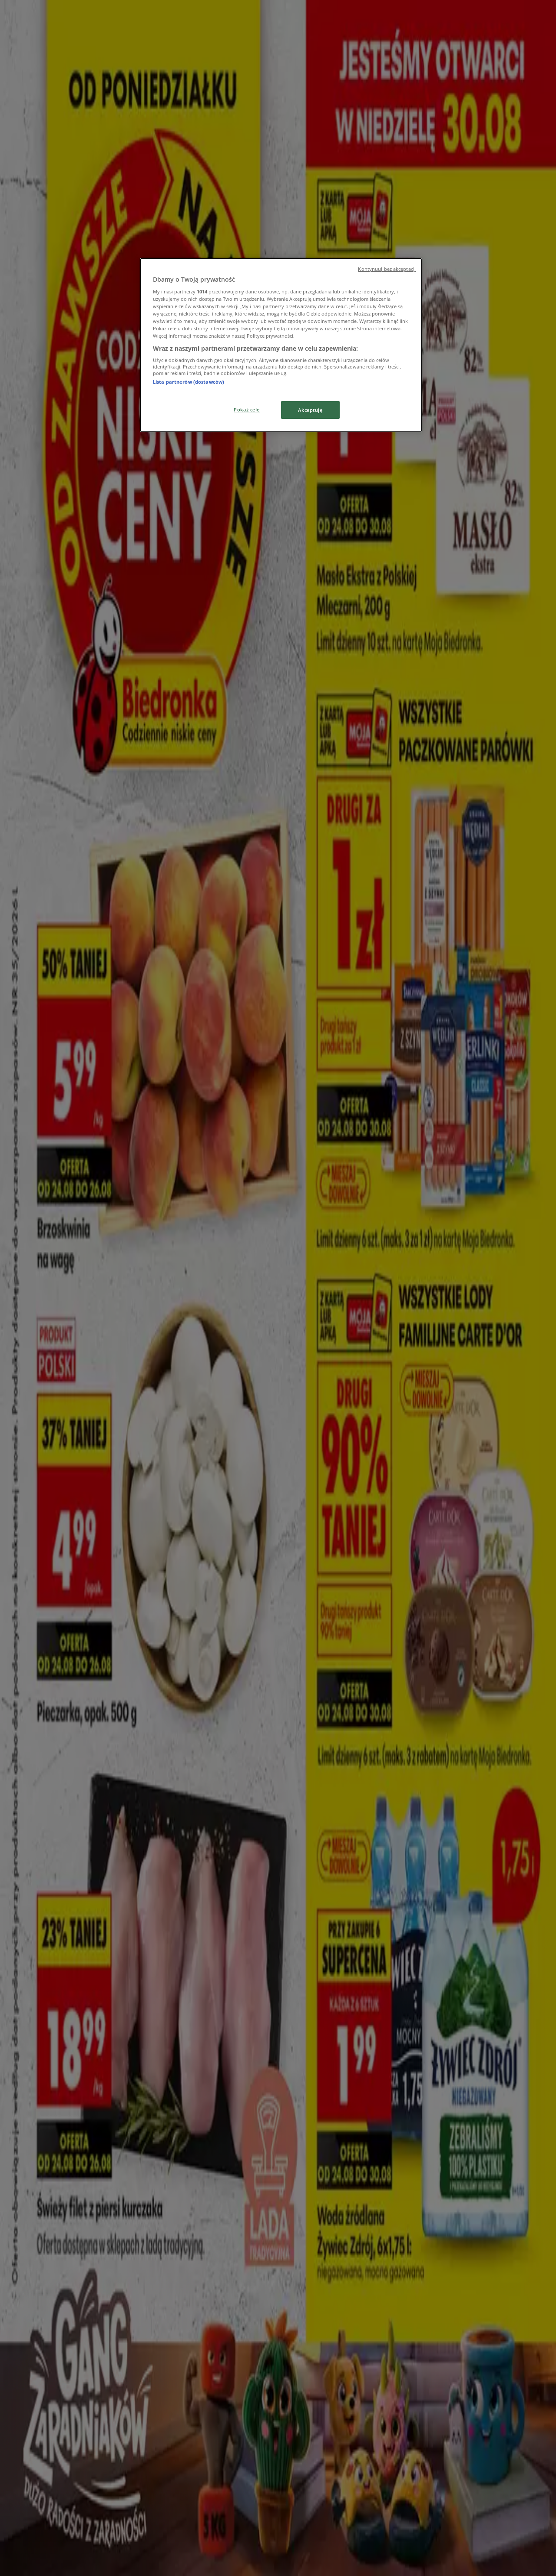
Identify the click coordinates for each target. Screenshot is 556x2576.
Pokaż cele (247, 410)
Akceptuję (310, 410)
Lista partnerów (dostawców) (189, 382)
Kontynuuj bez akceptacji (387, 269)
